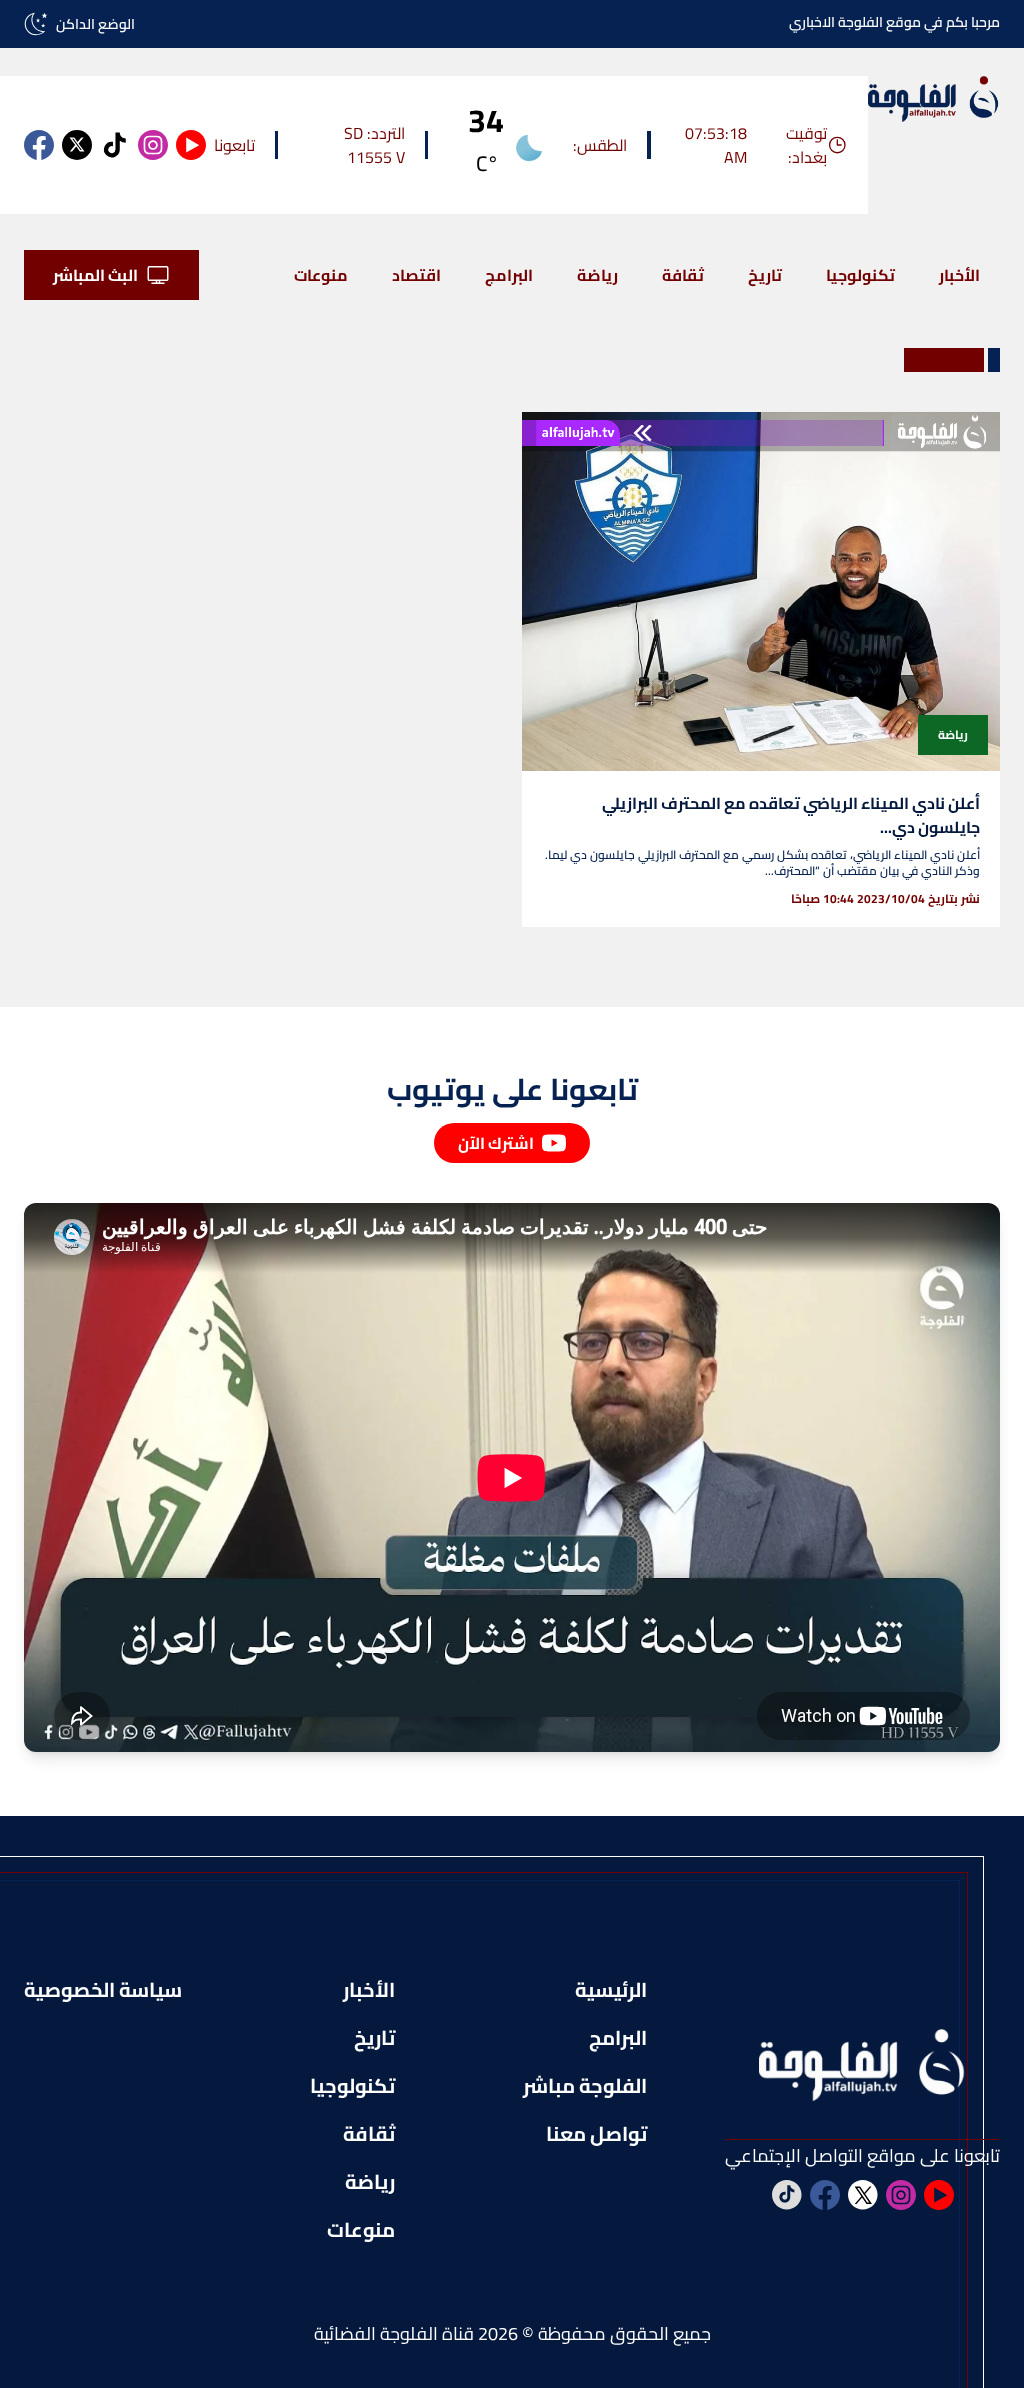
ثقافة (683, 275)
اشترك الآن (496, 1143)
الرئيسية (611, 1990)
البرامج (509, 275)
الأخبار (959, 275)
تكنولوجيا (860, 275)
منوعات (321, 275)
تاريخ (765, 275)
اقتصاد (416, 275)
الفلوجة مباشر (585, 2086)
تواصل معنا (596, 2134)
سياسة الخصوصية (103, 1990)
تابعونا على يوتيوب (512, 1089)
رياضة (597, 275)
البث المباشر (95, 275)
